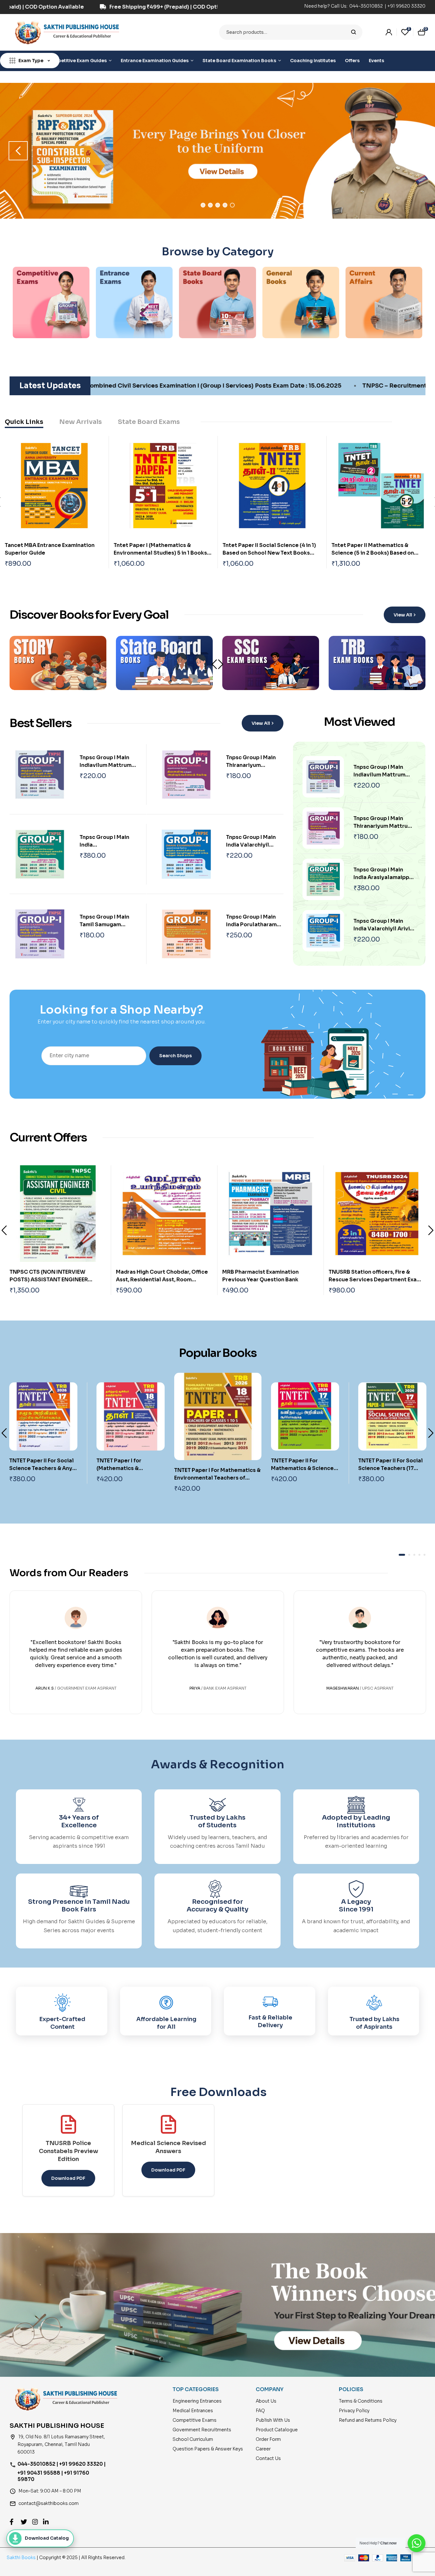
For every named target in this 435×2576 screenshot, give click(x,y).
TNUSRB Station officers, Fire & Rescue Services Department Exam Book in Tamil (269, 1280)
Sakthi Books (22, 2558)
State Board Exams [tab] (149, 422)
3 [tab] (218, 205)
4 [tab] (225, 205)
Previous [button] (18, 151)
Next (221, 664)
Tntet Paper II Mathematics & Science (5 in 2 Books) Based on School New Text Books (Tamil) (373, 553)
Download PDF (68, 2178)
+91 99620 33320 (406, 6)
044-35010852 (367, 6)
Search (354, 32)
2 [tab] (210, 205)
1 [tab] (203, 205)
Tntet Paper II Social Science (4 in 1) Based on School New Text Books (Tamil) (269, 553)
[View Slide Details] (217, 151)
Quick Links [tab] (24, 422)
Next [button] (417, 151)
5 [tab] (232, 205)
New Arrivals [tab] (81, 422)
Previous (4, 1230)
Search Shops (175, 1056)
